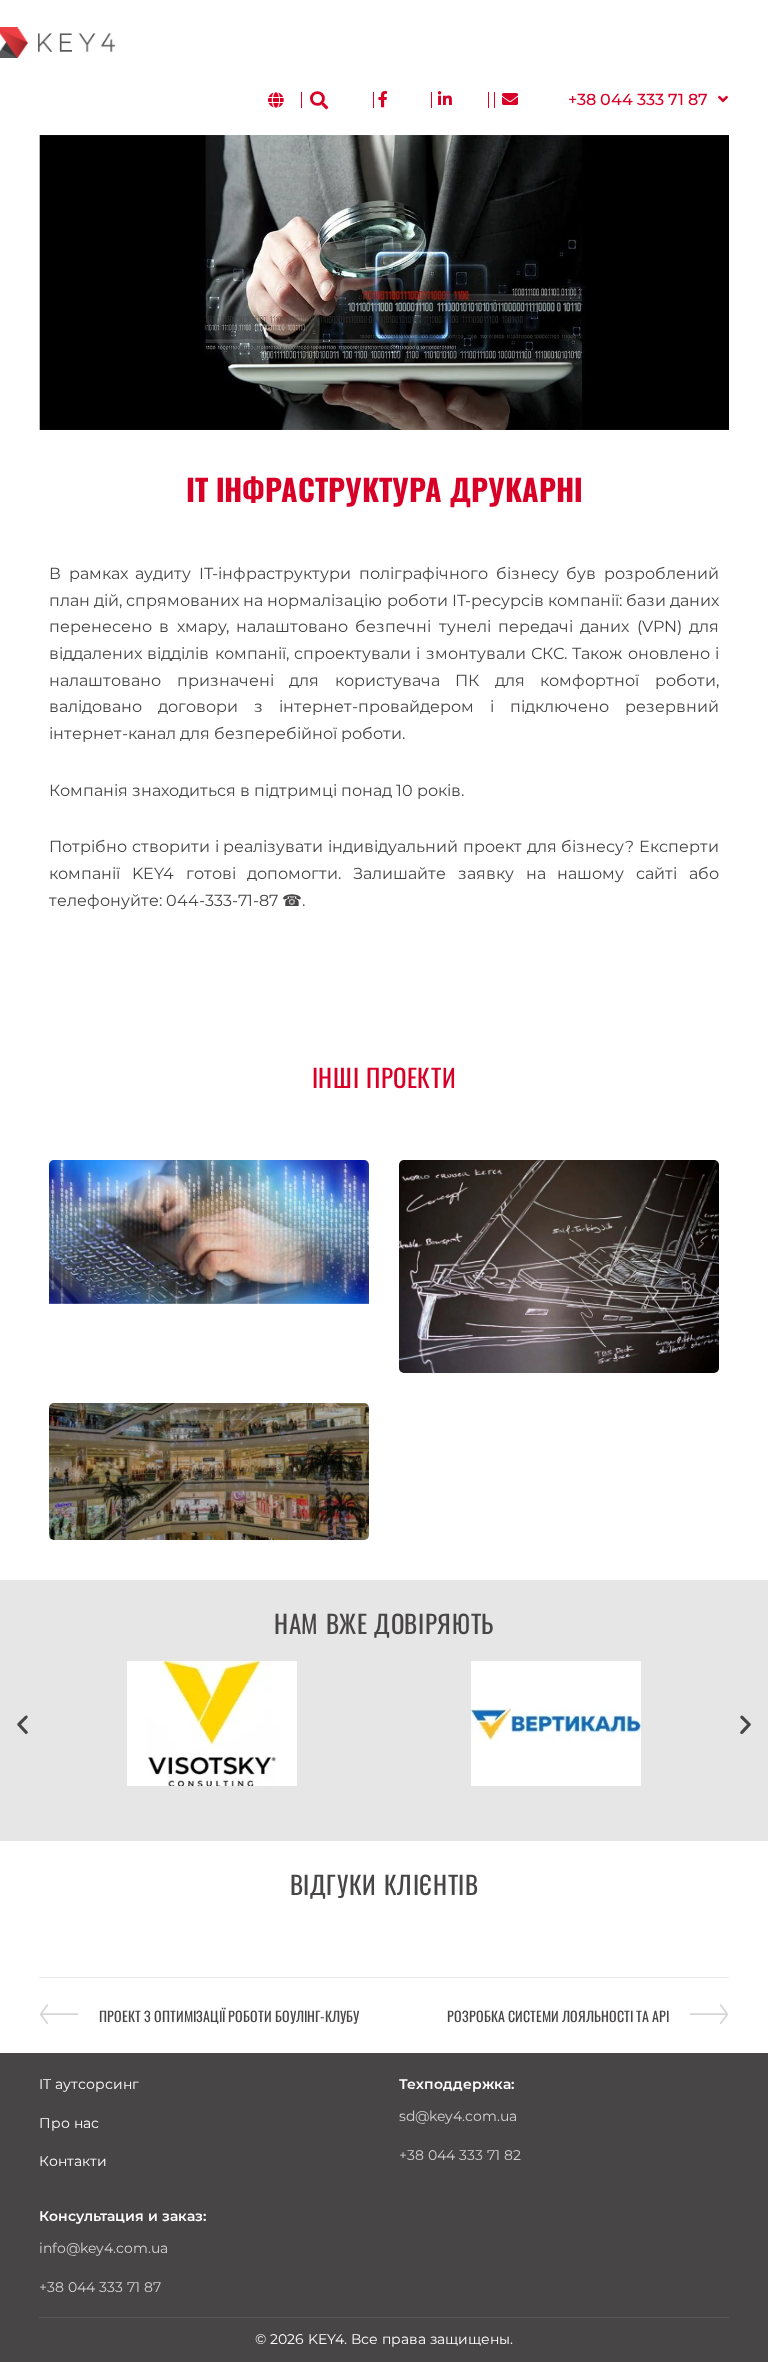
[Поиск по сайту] (319, 100)
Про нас (69, 2123)
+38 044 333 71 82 (460, 2155)
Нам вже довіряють (384, 1622)
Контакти (73, 2161)
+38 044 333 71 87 (100, 2287)
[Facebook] (383, 100)
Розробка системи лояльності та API (558, 2014)
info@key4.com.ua (103, 2248)
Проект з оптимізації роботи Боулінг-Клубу (228, 2014)
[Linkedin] (445, 100)
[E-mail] (510, 100)
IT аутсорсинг (89, 2084)
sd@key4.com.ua (458, 2116)
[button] (648, 100)
